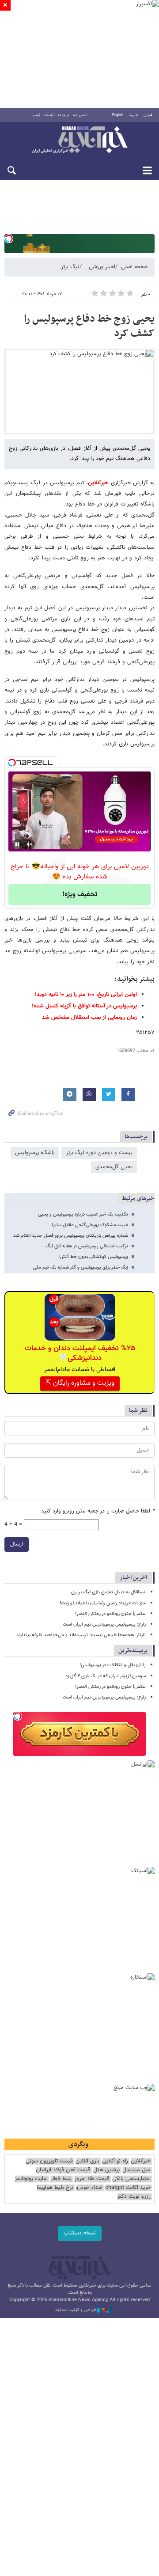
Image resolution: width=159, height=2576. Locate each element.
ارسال (17, 1544)
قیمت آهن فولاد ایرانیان (63, 2170)
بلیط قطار (61, 2179)
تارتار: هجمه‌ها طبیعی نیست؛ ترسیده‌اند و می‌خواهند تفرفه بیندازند (81, 1635)
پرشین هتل (106, 2170)
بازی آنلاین (87, 2161)
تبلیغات (49, 115)
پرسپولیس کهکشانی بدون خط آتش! (93, 1257)
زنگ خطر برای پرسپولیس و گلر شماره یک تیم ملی (81, 1267)
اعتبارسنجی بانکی (131, 2179)
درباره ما (64, 115)
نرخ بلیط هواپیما (55, 2188)
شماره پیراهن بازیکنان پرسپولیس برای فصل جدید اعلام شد (71, 1236)
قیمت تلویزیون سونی (49, 2161)
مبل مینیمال (136, 2170)
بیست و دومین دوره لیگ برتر (99, 1153)
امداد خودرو (89, 2188)
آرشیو (36, 115)
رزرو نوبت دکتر (134, 2197)
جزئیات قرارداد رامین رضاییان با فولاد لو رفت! (103, 1603)
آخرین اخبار (134, 1578)
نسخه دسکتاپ (80, 2233)
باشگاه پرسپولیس (35, 1153)
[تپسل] (9, 239)
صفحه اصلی (134, 267)
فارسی (148, 115)
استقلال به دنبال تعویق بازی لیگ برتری (108, 1592)
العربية (133, 115)
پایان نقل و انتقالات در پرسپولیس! (113, 1665)
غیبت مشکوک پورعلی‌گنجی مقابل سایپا (90, 1225)
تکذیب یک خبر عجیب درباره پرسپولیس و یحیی (83, 1214)
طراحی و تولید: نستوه (76, 2310)
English (118, 115)
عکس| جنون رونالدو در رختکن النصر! (110, 1614)
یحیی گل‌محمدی (114, 1167)
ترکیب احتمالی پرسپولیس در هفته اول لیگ (87, 1246)
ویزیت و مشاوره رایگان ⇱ (80, 1383)
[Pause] (17, 844)
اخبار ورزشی (102, 267)
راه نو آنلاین (115, 2161)
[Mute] (30, 844)
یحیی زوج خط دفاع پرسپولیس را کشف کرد (89, 327)
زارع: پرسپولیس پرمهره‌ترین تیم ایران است (104, 1624)
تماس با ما (80, 115)
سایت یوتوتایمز (31, 2179)
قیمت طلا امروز (92, 2179)
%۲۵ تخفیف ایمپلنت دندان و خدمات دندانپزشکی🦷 (80, 1353)
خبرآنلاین (79, 141)
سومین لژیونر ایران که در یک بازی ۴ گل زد (106, 1676)
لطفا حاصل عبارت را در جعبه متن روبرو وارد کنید (98, 1511)
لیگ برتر (70, 267)
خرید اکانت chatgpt (128, 2188)
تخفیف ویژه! (80, 895)
